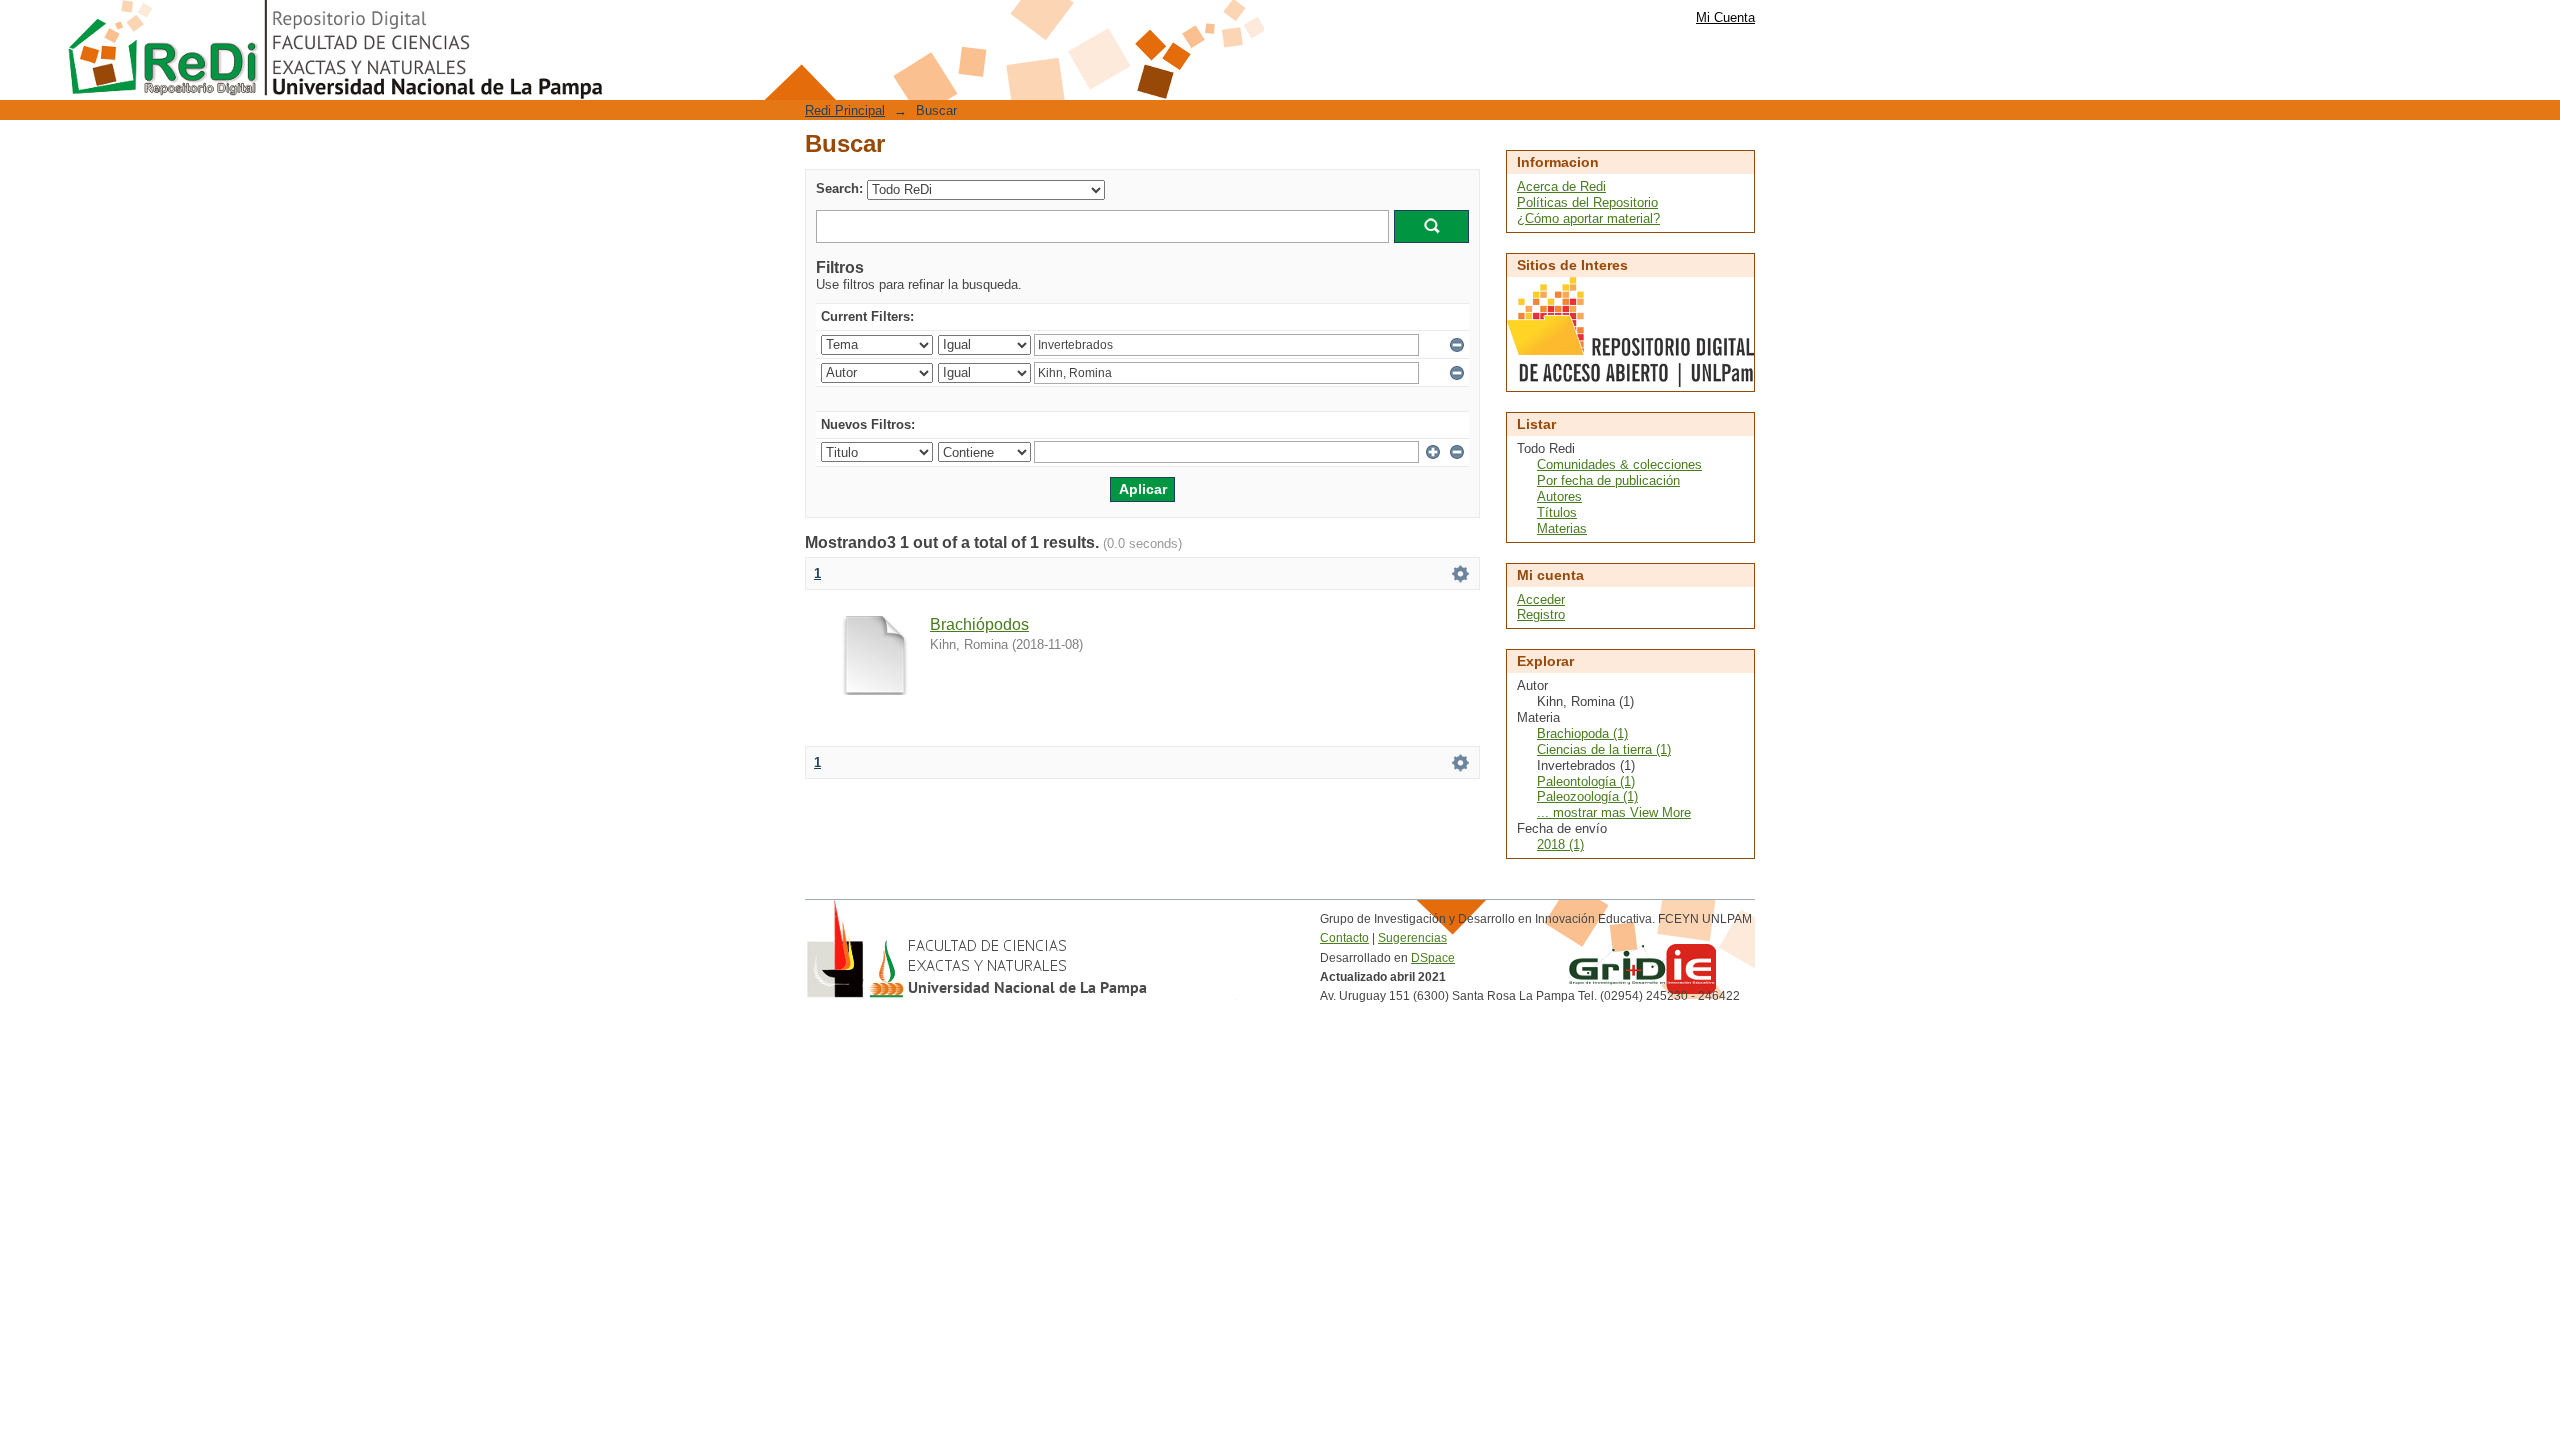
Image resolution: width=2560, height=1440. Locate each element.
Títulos (1557, 512)
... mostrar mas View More (1614, 812)
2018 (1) (1560, 844)
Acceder (1541, 599)
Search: (839, 188)
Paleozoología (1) (1587, 796)
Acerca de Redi (1561, 186)
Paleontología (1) (1586, 781)
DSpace (1433, 958)
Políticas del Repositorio (1587, 202)
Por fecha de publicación (1608, 480)
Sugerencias (1412, 938)
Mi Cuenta (1725, 17)
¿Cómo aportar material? (1588, 218)
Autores (1559, 496)
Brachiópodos (979, 624)
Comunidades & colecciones (1619, 464)
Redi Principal (845, 110)
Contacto (1344, 938)
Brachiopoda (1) (1582, 733)
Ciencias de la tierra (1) (1604, 749)
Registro (1541, 614)
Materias (1562, 528)
